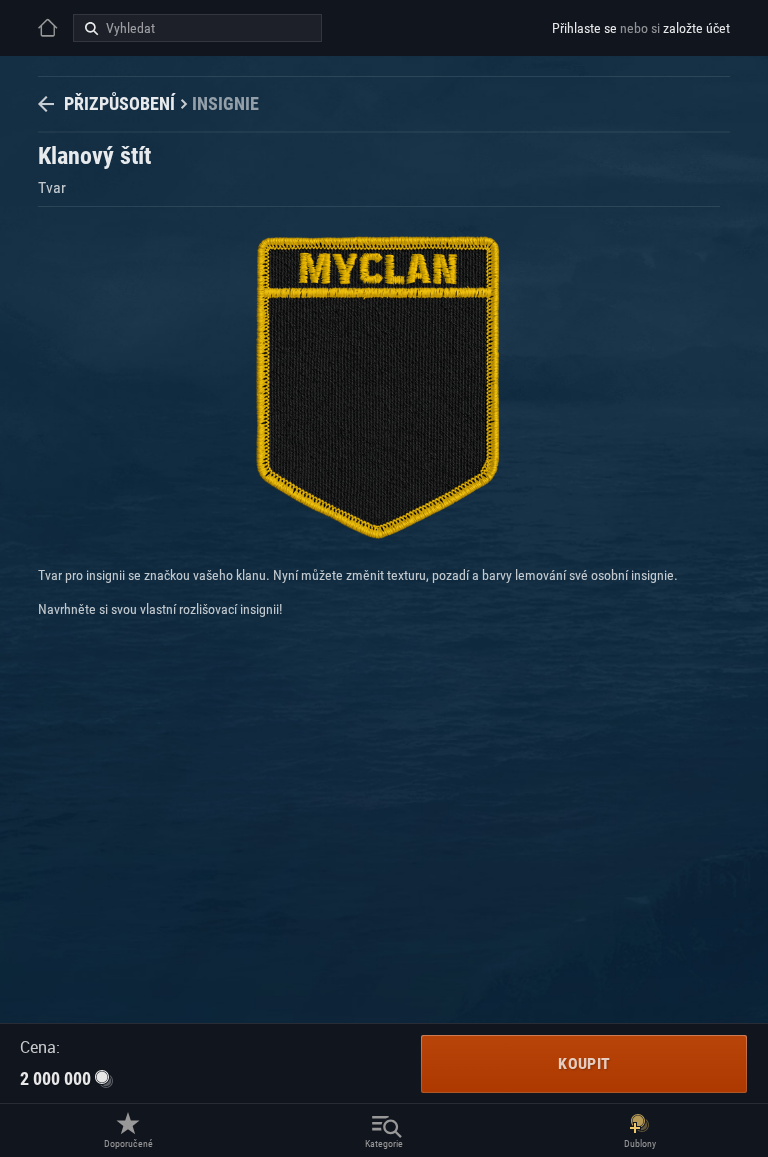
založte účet (696, 28)
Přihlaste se (584, 28)
